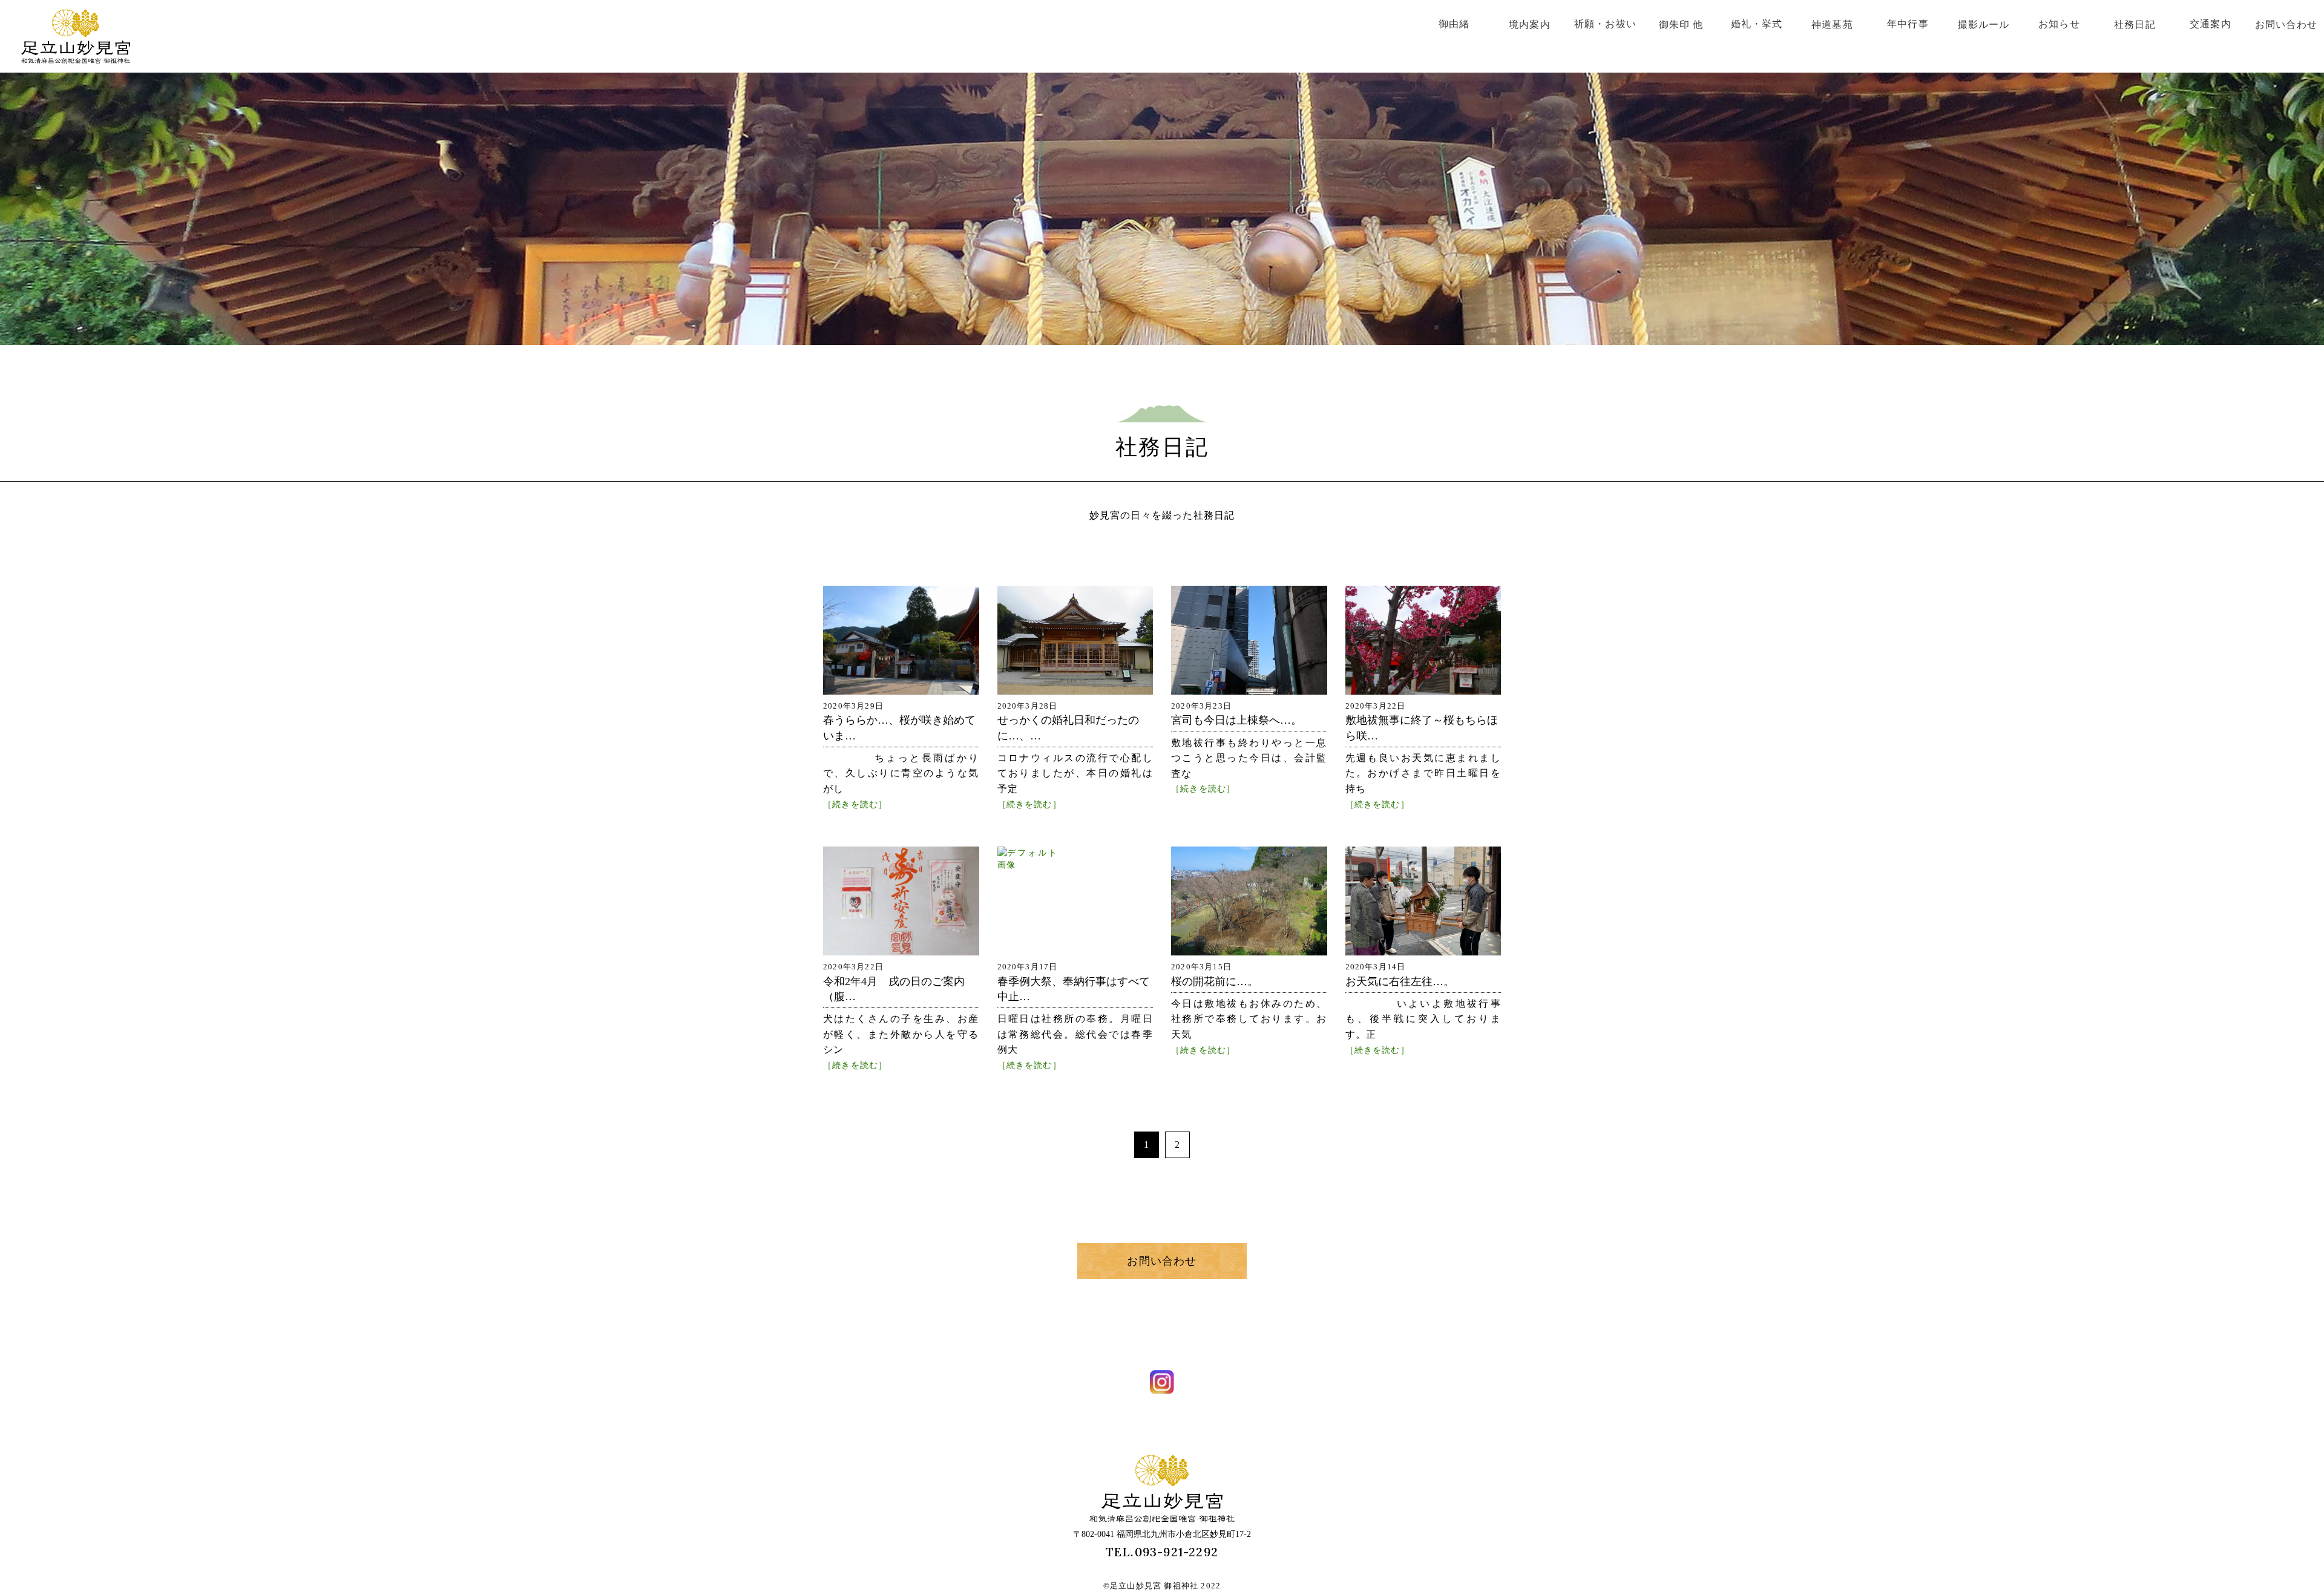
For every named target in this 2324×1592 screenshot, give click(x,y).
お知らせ (2059, 24)
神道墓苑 (1832, 25)
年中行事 (1908, 24)
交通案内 (2211, 24)
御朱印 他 (1681, 25)
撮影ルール (1984, 25)
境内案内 (1530, 25)
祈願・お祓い (1605, 24)
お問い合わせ (2286, 25)
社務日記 (2135, 25)
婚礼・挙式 (1757, 24)
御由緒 (1454, 24)
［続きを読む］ (855, 804)
